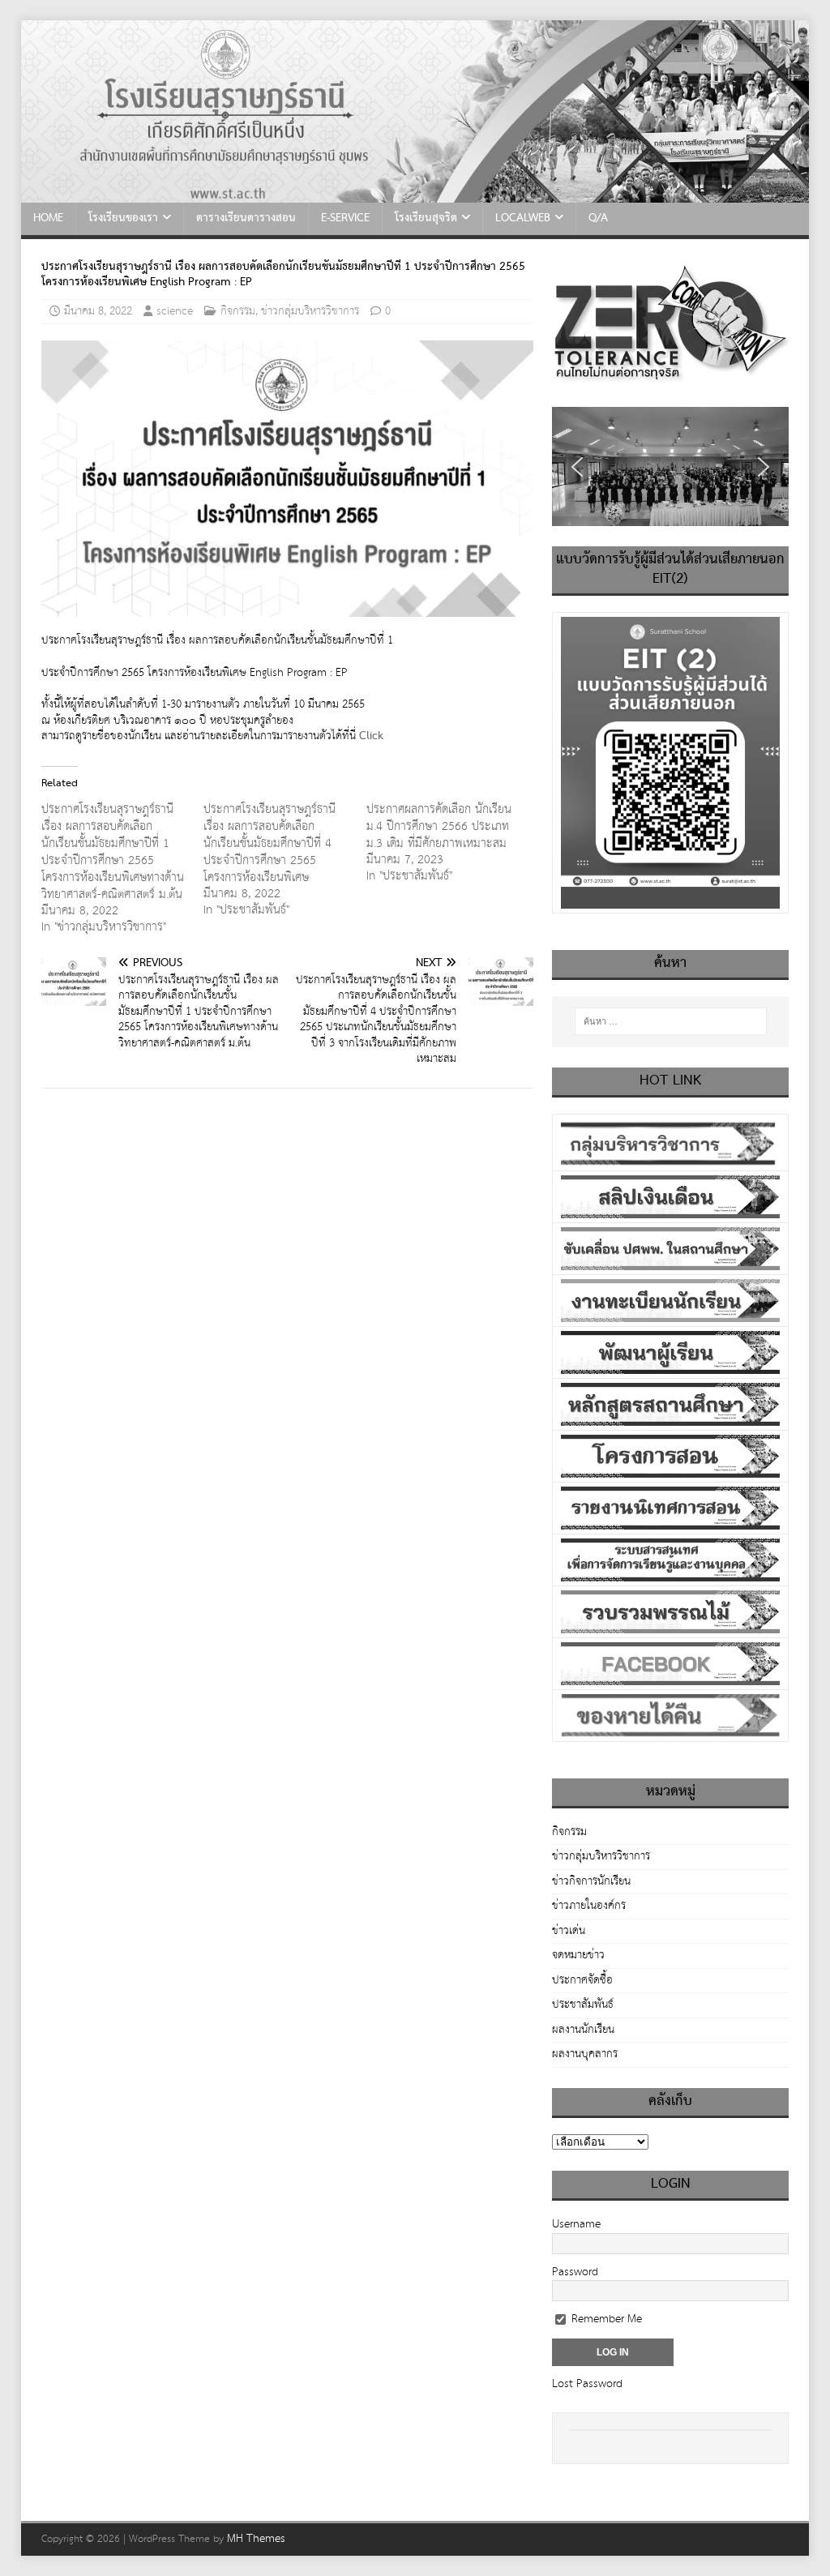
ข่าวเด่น (569, 1931)
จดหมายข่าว (578, 1955)
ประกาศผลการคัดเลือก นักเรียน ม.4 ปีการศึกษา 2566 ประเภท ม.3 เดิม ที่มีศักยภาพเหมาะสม (439, 826)
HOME (48, 218)
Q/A (598, 218)
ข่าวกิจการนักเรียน (591, 1881)
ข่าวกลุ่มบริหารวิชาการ (310, 311)
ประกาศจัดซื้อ (582, 1980)
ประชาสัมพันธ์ (583, 2005)
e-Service (345, 218)
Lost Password (587, 2384)
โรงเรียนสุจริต (426, 218)
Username (576, 2224)
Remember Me (605, 2319)
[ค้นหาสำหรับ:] (671, 1021)
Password (575, 2272)
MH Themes (256, 2539)
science (175, 311)
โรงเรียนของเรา (123, 218)
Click (371, 736)
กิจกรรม (238, 311)
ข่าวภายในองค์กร (589, 1906)
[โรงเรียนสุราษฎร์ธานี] (415, 195)
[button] (577, 467)
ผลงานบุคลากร (585, 2054)
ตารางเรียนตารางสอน (246, 218)
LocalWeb (523, 218)
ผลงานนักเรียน (583, 2030)
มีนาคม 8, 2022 (98, 311)
